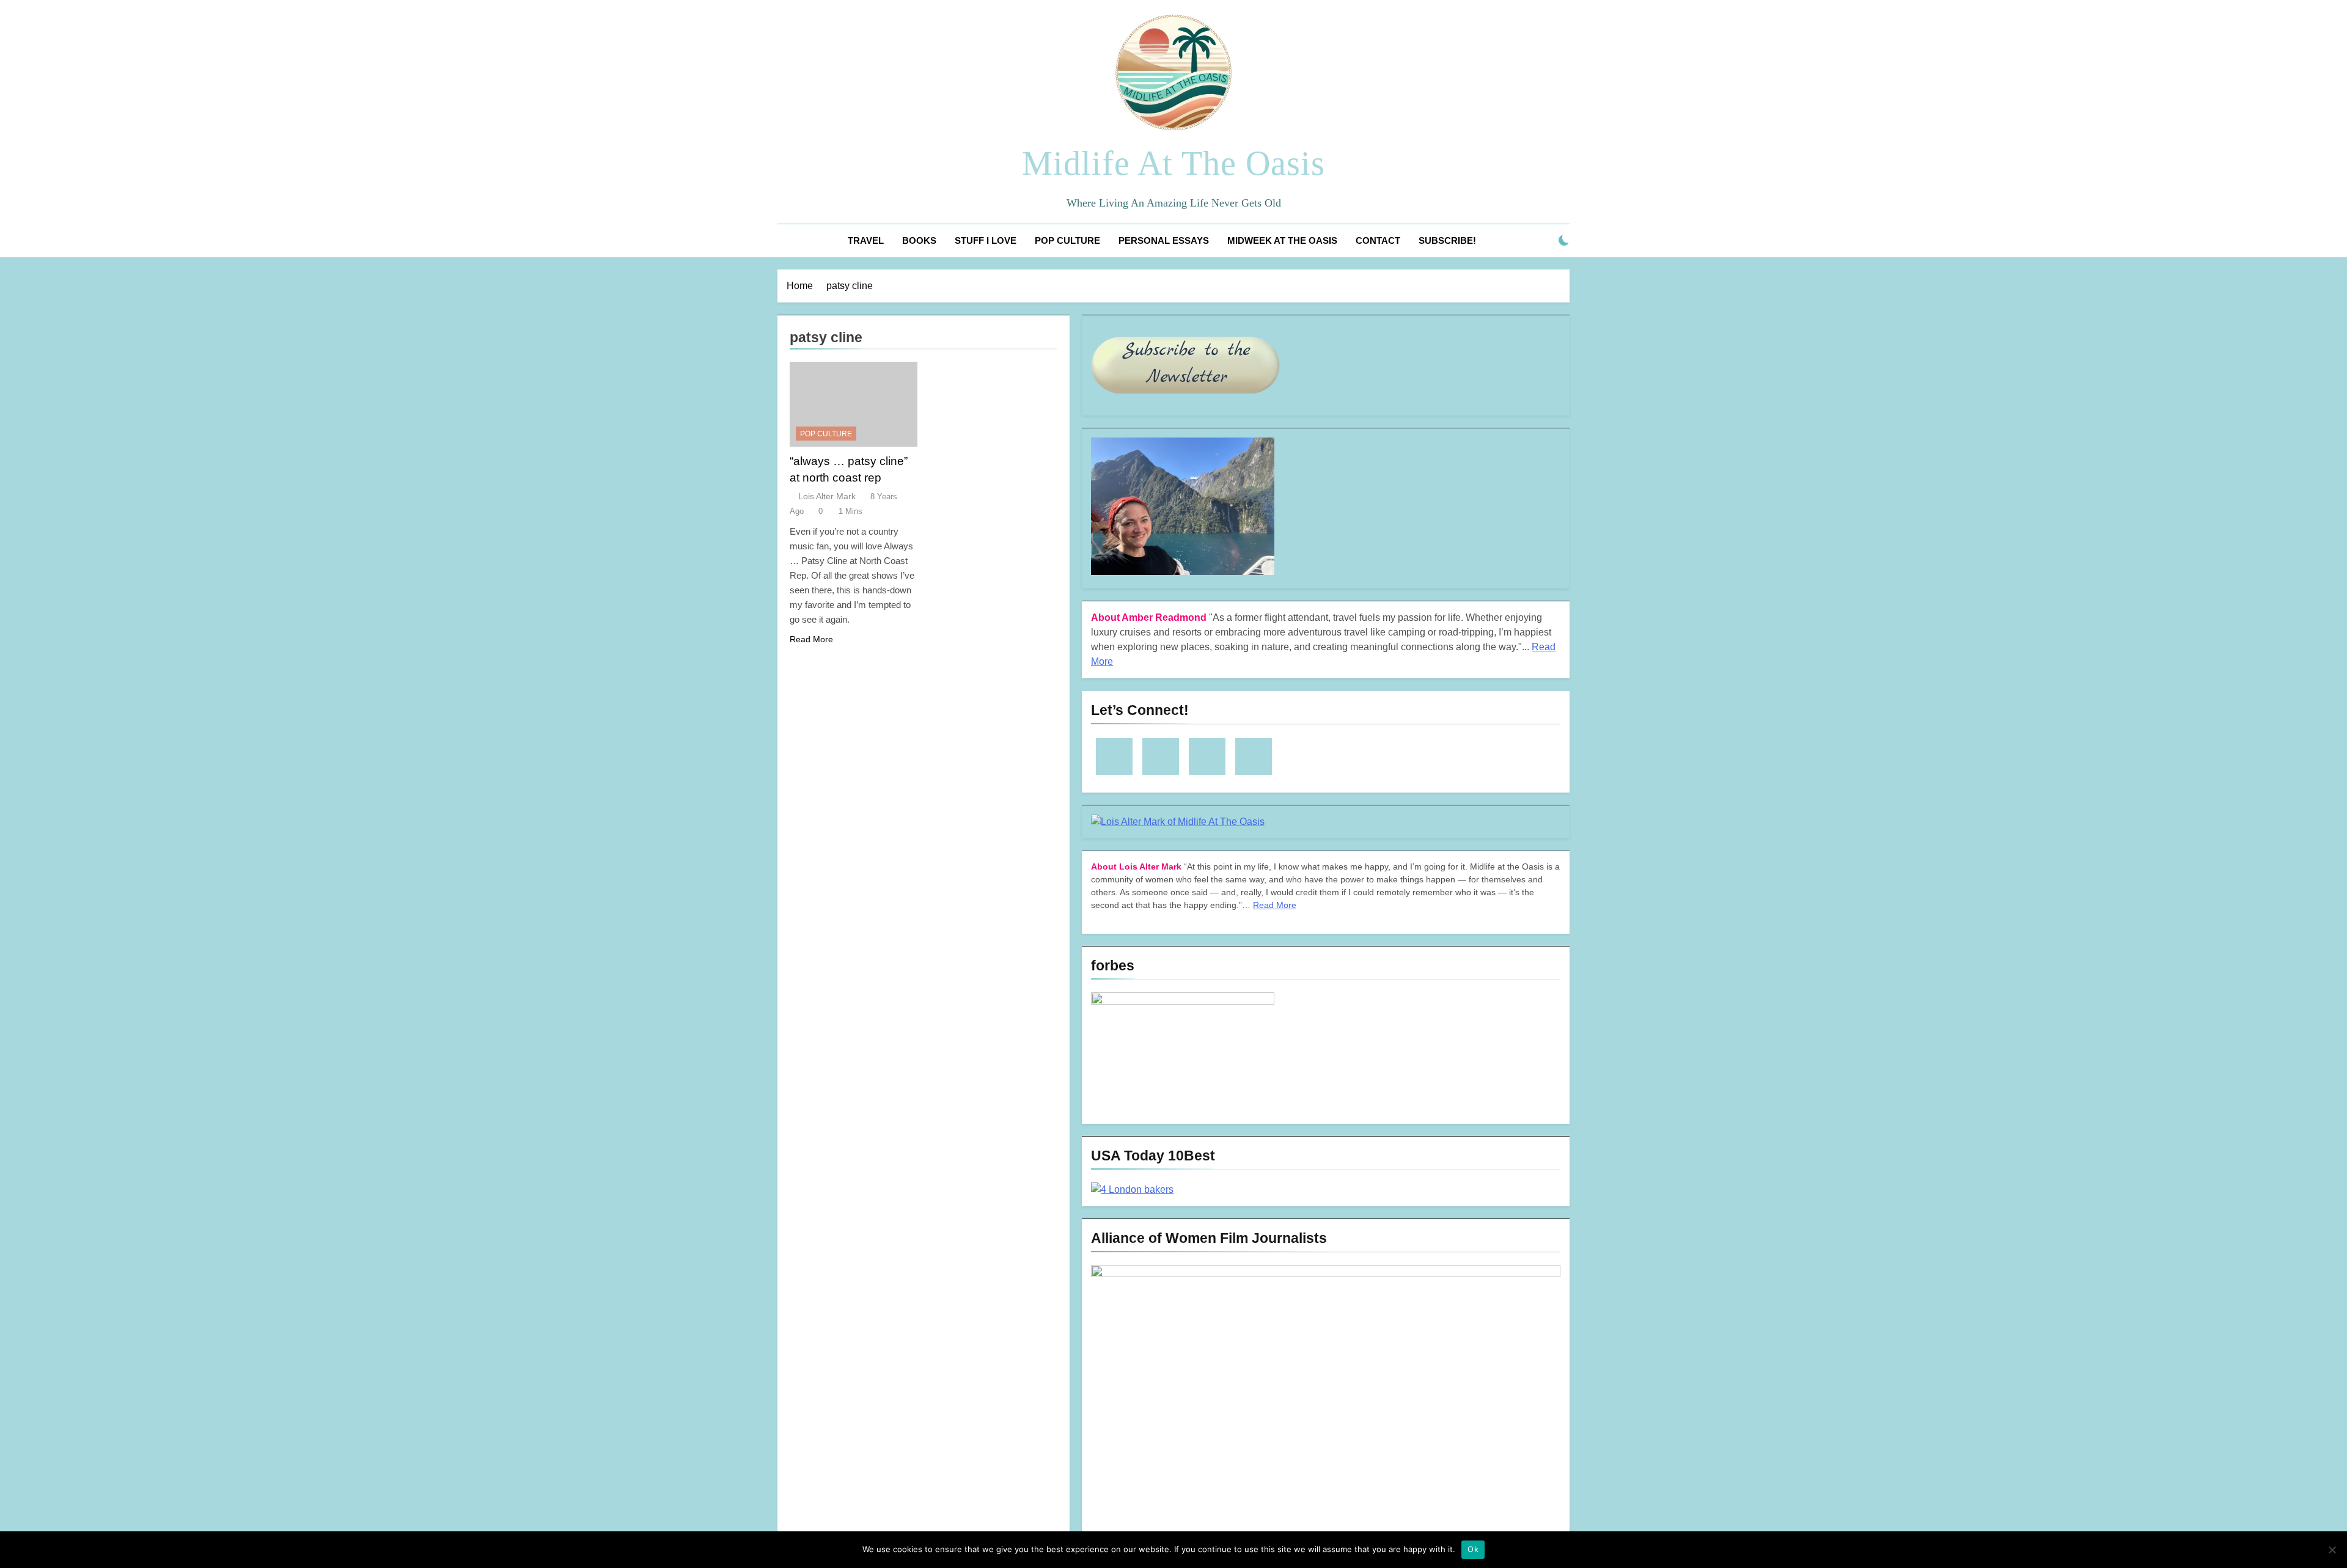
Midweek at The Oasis (1282, 240)
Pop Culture (1067, 240)
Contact (1378, 240)
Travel (866, 240)
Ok (1473, 1549)
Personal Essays (1164, 240)
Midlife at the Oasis (1173, 163)
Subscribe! (1447, 240)
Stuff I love (986, 240)
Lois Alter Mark (827, 496)
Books (919, 240)
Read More (811, 639)
